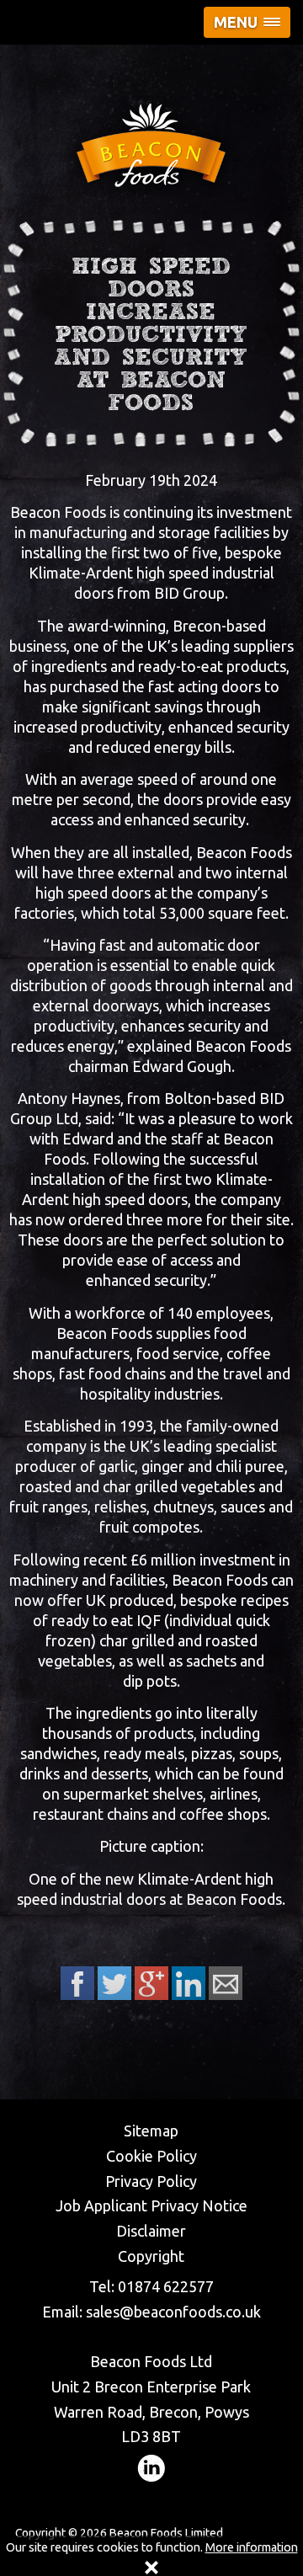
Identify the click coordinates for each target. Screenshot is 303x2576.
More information (252, 2547)
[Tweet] (114, 1983)
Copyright (151, 2256)
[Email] (226, 1983)
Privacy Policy (151, 2181)
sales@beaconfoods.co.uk (173, 2312)
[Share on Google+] (151, 1983)
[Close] (151, 2568)
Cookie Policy (151, 2156)
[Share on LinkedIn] (189, 1983)
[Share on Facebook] (77, 1983)
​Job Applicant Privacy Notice (151, 2205)
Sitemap (151, 2131)
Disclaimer (151, 2231)
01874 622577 (166, 2286)
